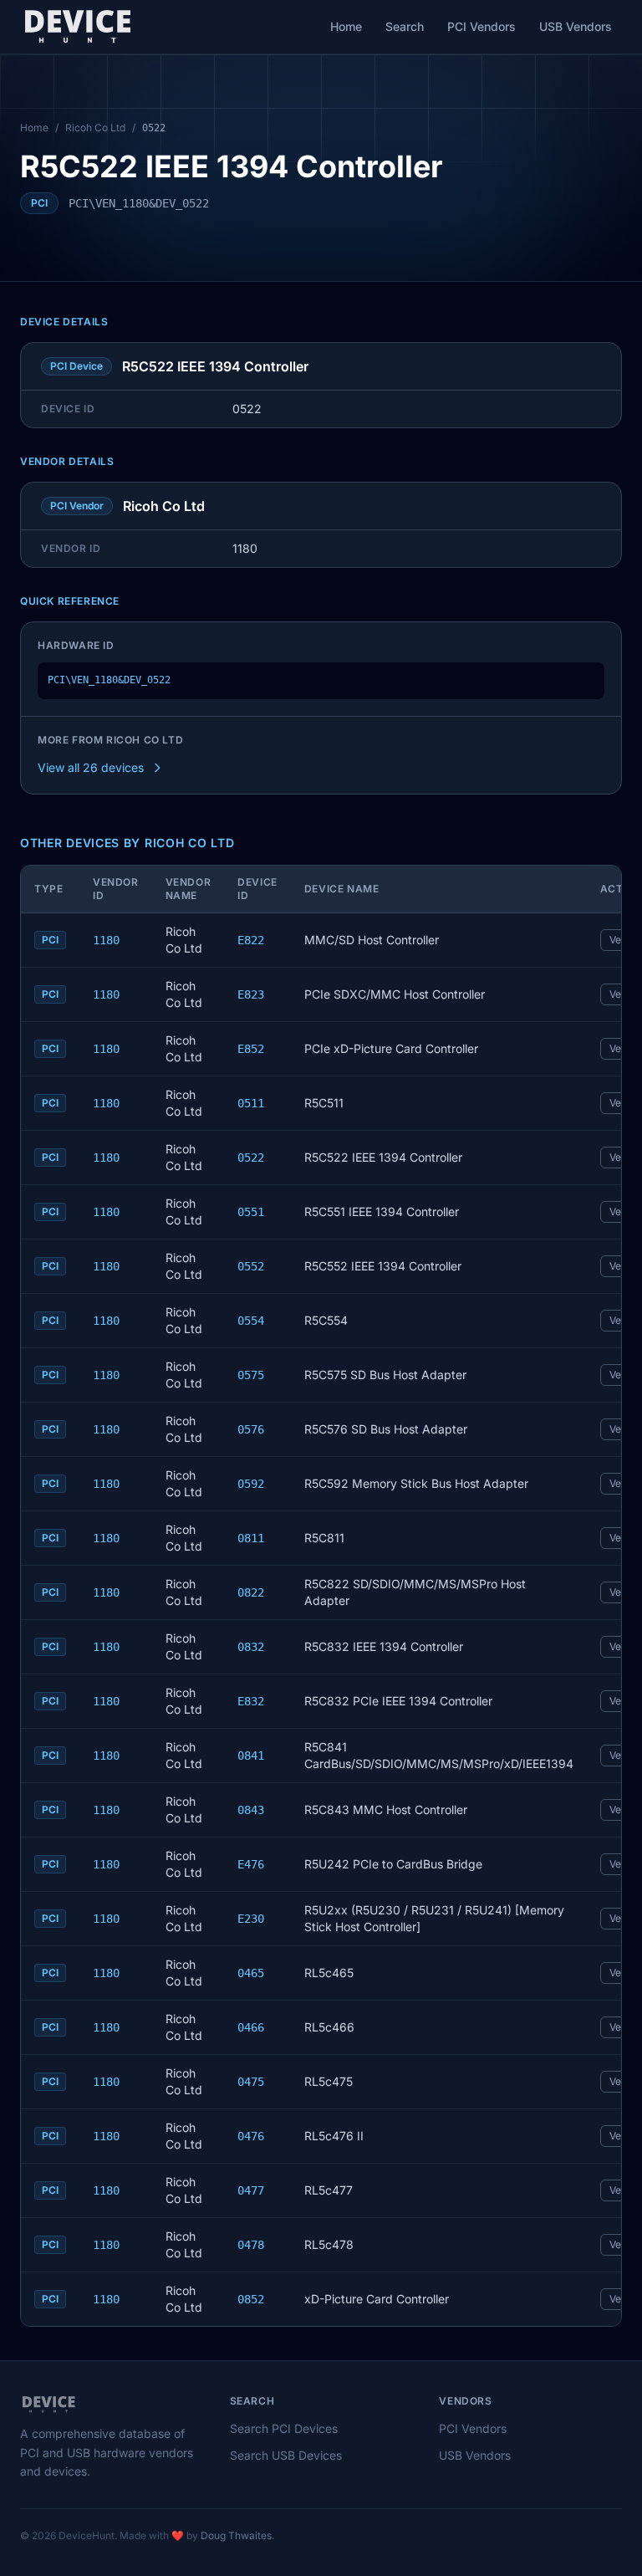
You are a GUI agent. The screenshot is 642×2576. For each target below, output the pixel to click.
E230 (251, 1919)
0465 (251, 1973)
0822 (251, 1592)
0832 (251, 1647)
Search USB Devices (286, 2455)
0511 (251, 1103)
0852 (251, 2299)
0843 (251, 1810)
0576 (251, 1429)
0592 (251, 1484)
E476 (251, 1864)
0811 (251, 1538)
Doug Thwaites (236, 2535)
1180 (106, 940)
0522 (251, 1158)
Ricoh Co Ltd (95, 128)
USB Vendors (576, 26)
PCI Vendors (481, 26)
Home (346, 26)
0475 (251, 2082)
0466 (251, 2027)
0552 (251, 1266)
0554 (251, 1321)
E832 (251, 1701)
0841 (251, 1756)
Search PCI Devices (284, 2428)
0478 (251, 2245)
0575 (251, 1375)
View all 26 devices (91, 767)
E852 (251, 1049)
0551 (251, 1212)
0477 (251, 2190)
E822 (251, 940)
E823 (251, 994)
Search (405, 26)
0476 (251, 2136)
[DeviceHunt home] (77, 27)
